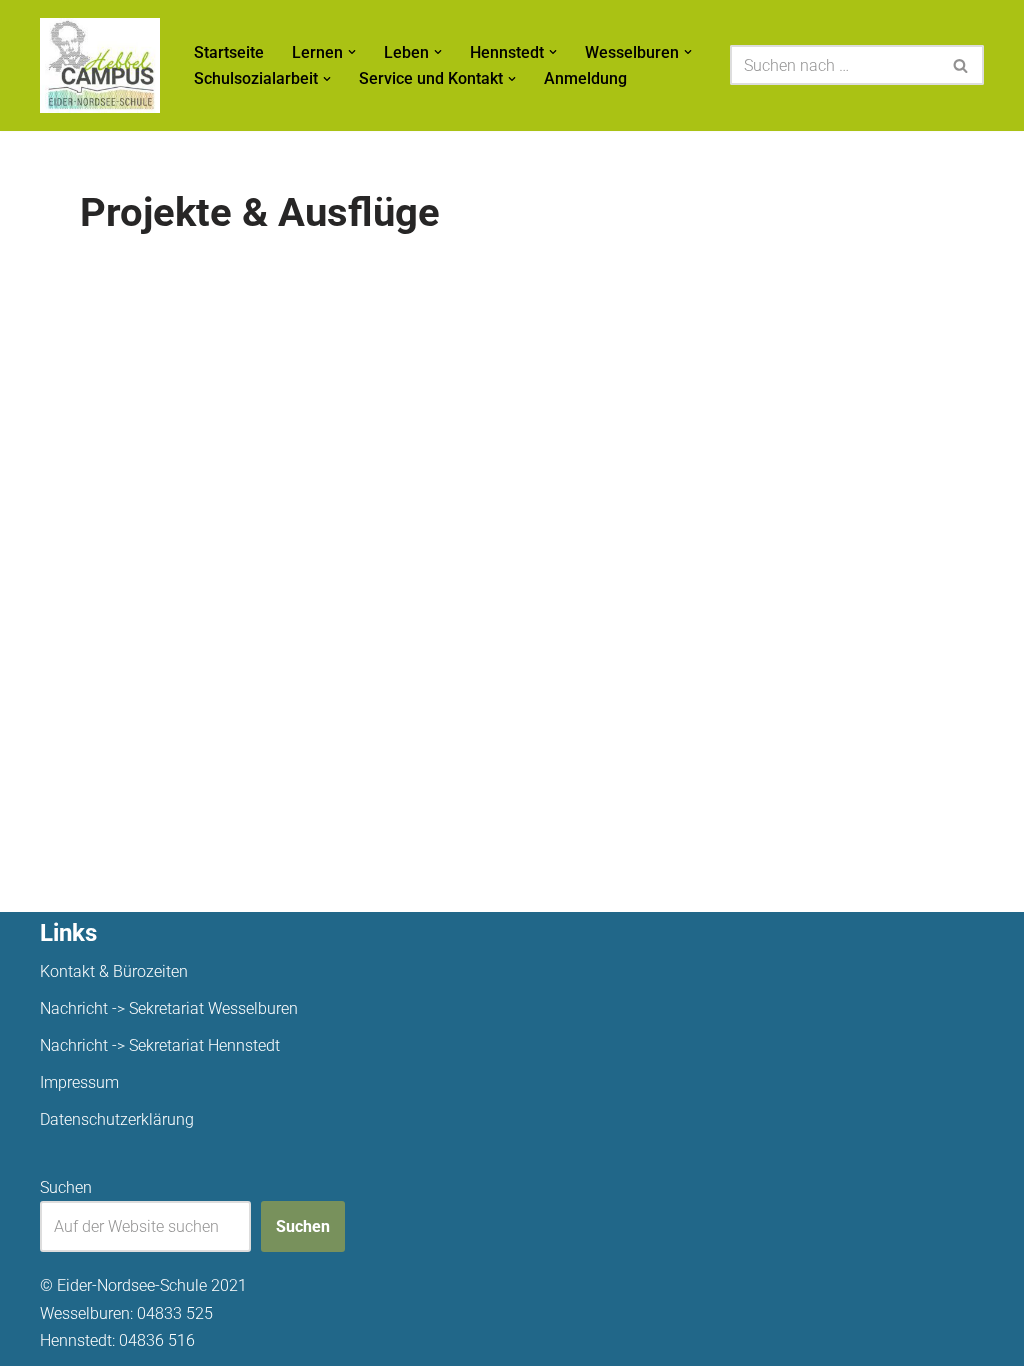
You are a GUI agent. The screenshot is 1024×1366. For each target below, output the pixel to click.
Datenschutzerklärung (117, 1119)
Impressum (79, 1082)
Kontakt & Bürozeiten (114, 971)
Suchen (66, 1187)
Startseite (229, 52)
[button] (352, 52)
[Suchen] (961, 65)
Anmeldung (585, 78)
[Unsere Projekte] (100, 65)
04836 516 (157, 1340)
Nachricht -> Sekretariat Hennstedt (160, 1045)
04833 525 (175, 1313)
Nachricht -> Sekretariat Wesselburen (169, 1008)
